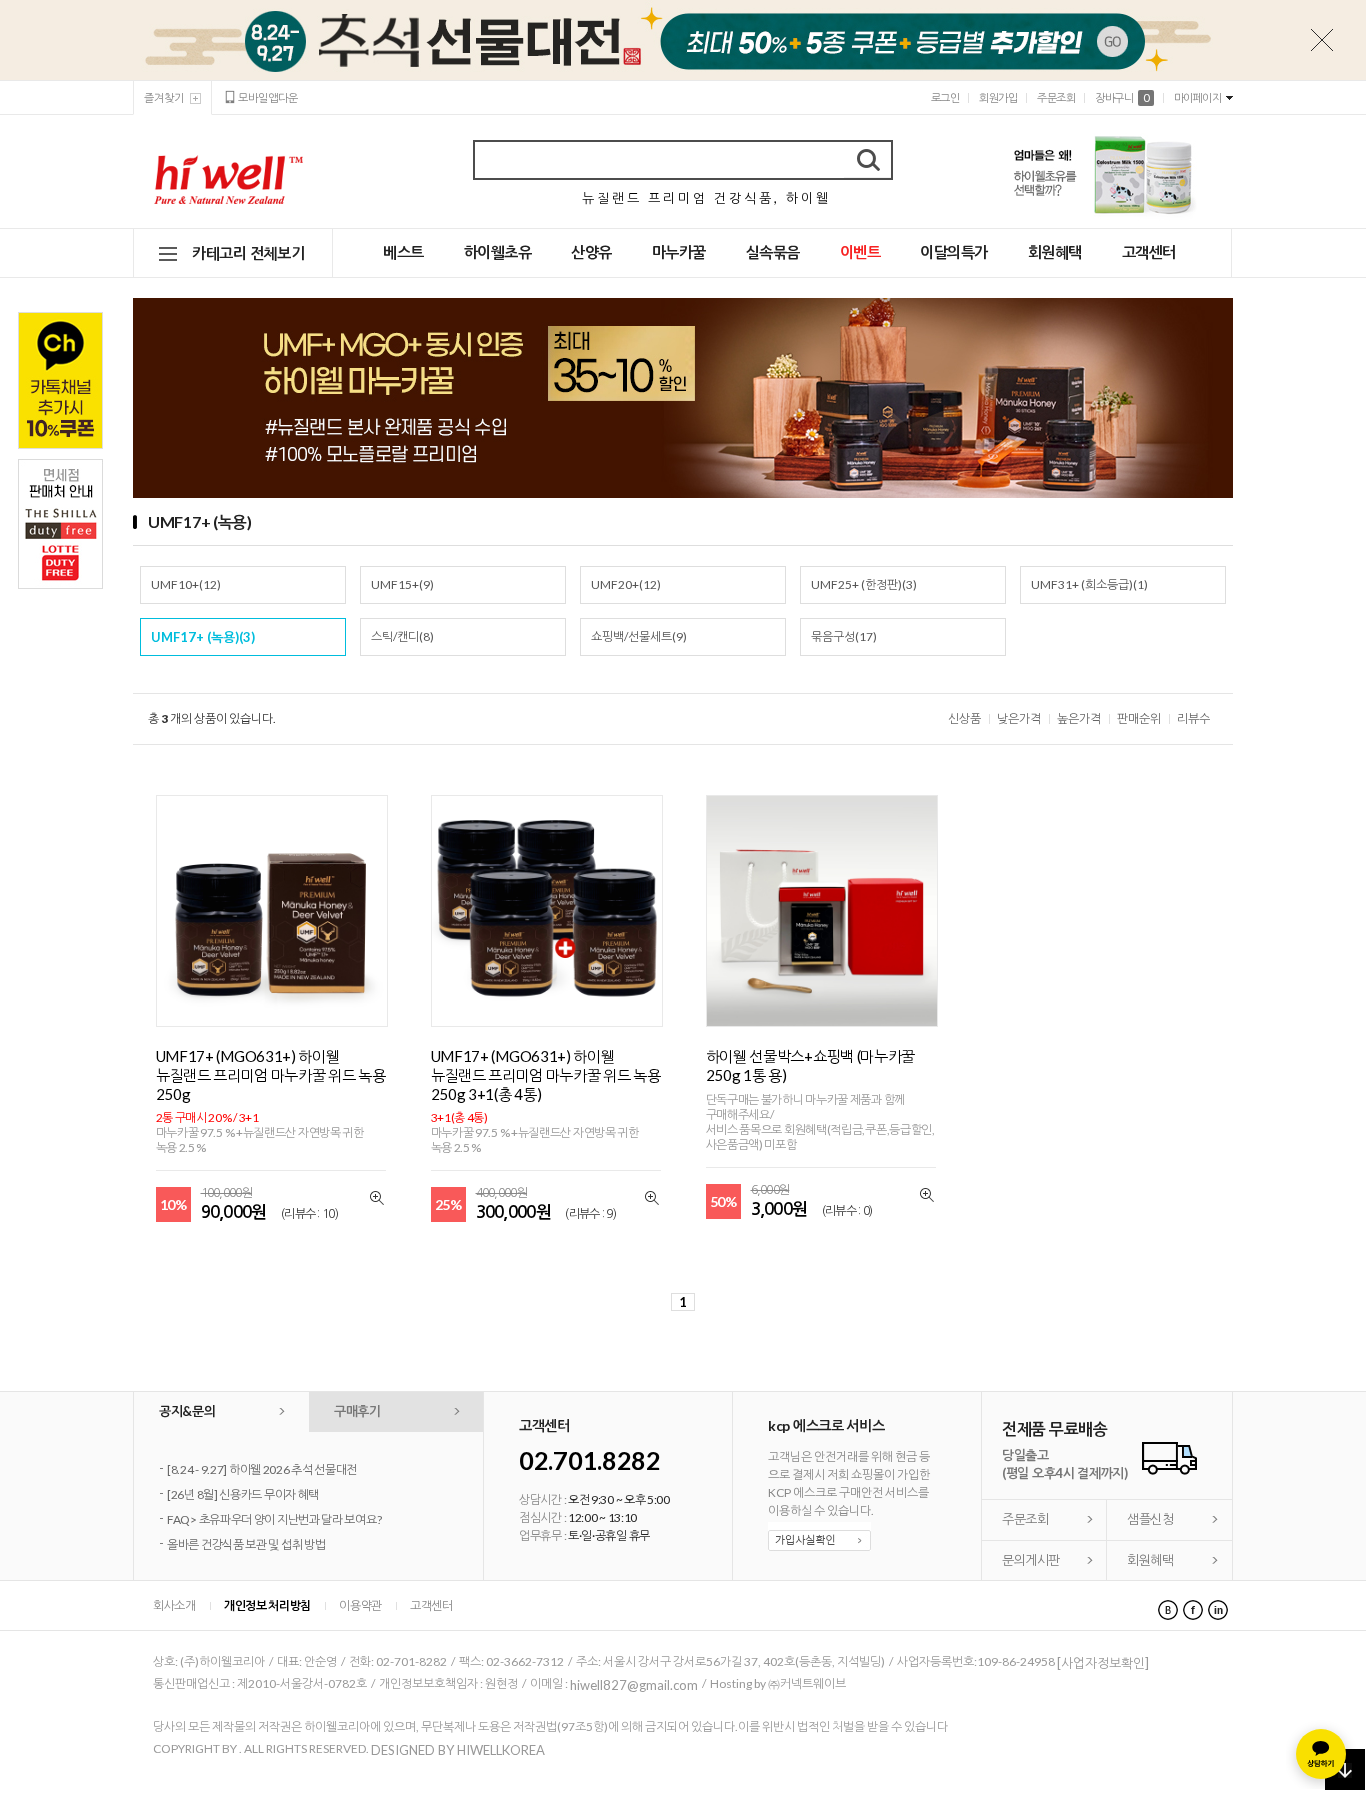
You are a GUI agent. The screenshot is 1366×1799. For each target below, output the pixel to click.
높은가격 (1079, 718)
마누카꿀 (679, 252)
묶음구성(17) (844, 636)
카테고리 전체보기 (248, 253)
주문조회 (1056, 97)
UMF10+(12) (186, 584)
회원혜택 (1055, 252)
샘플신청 (1150, 1519)
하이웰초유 (498, 252)
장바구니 (1121, 97)
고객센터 (1149, 252)
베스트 (403, 252)
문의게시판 (1031, 1560)
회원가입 (998, 97)
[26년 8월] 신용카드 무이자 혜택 (243, 1494)
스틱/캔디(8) (402, 636)
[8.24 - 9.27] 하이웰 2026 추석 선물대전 (262, 1469)
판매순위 (1139, 718)
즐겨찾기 (164, 97)
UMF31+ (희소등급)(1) (1089, 584)
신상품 (964, 718)
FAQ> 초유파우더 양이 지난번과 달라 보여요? (274, 1519)
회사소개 (174, 1605)
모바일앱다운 (268, 97)
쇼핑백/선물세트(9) (639, 636)
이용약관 (360, 1605)
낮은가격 (1019, 718)
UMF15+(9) (402, 584)
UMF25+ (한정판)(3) (864, 584)
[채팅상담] (1321, 1754)
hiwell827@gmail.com (634, 1685)
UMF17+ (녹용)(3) (203, 637)
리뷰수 (1193, 718)
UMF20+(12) (626, 584)
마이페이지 (1198, 97)
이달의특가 (954, 252)
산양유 (591, 252)
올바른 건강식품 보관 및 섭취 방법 (246, 1544)
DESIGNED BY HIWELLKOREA (458, 1750)
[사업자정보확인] (1103, 1663)
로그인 (945, 97)
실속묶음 (773, 252)
